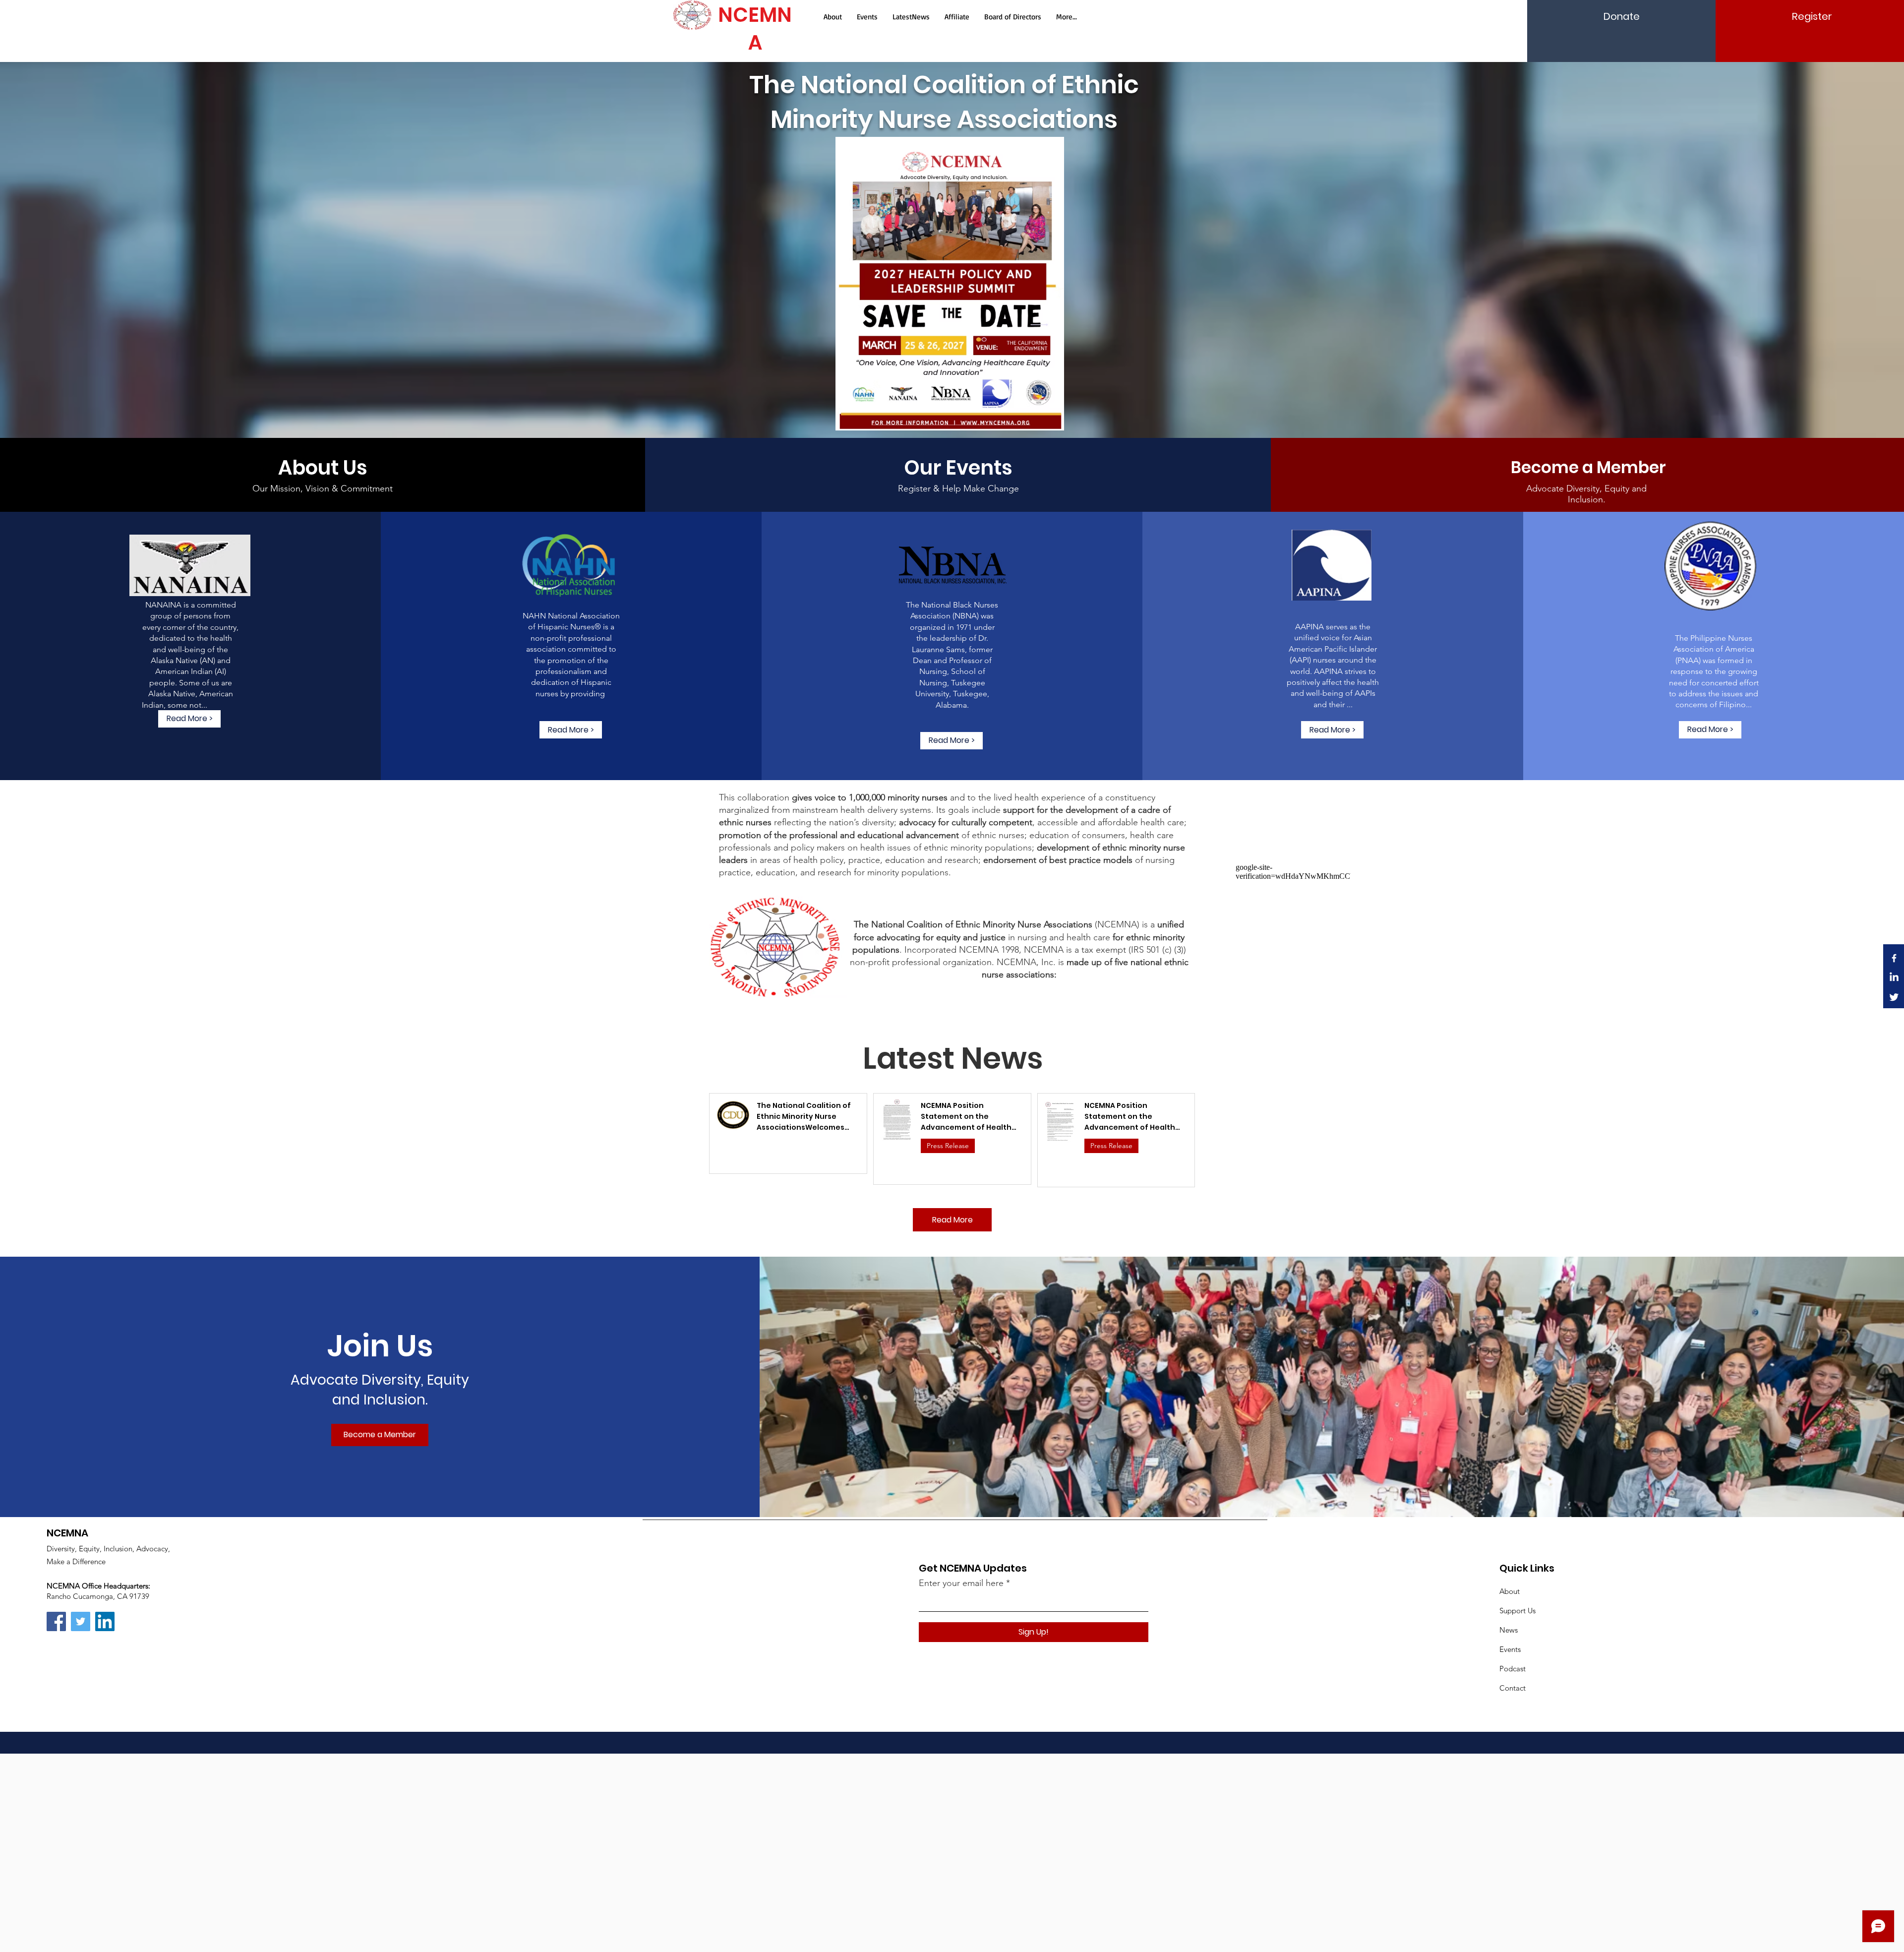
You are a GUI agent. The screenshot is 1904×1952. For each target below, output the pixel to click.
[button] (1588, 468)
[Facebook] (1894, 958)
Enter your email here (961, 1583)
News (1509, 1630)
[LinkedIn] (1894, 977)
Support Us (1517, 1611)
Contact (1513, 1688)
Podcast (1513, 1669)
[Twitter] (1894, 997)
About (1510, 1591)
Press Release (948, 1146)
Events (1510, 1649)
